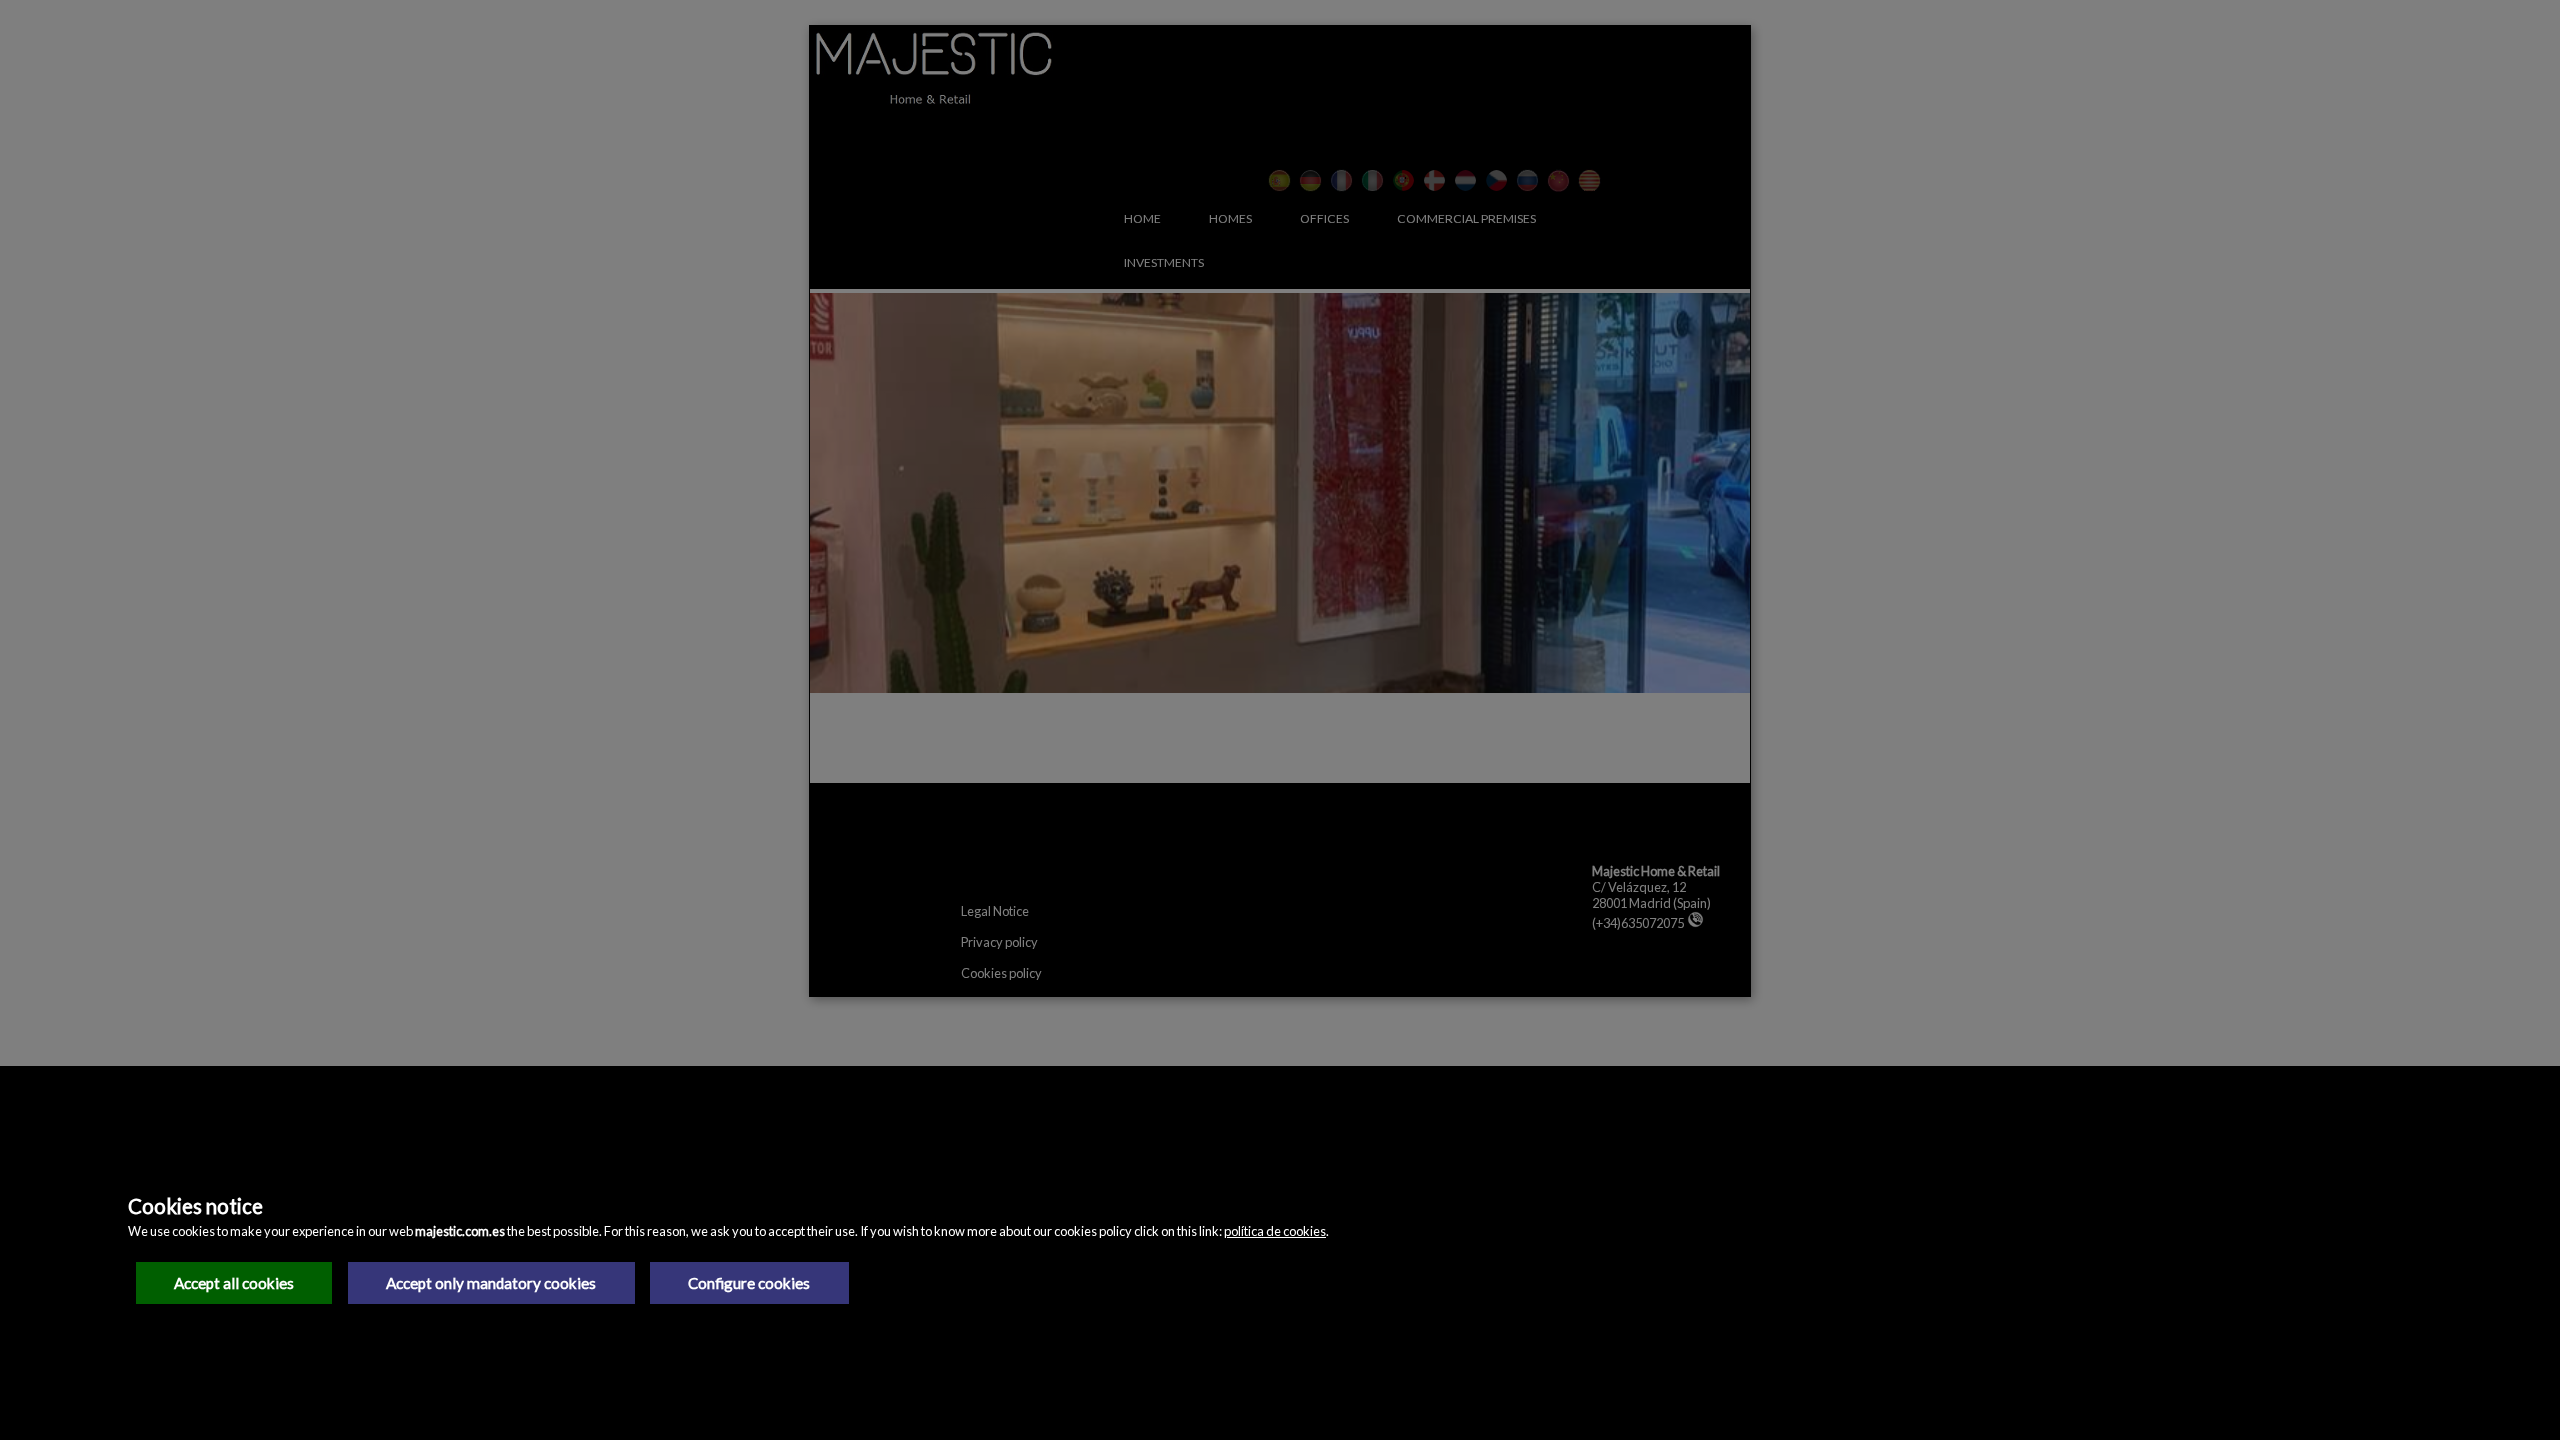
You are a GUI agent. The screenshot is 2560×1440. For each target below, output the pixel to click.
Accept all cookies (234, 1283)
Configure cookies (749, 1283)
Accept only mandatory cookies (491, 1283)
